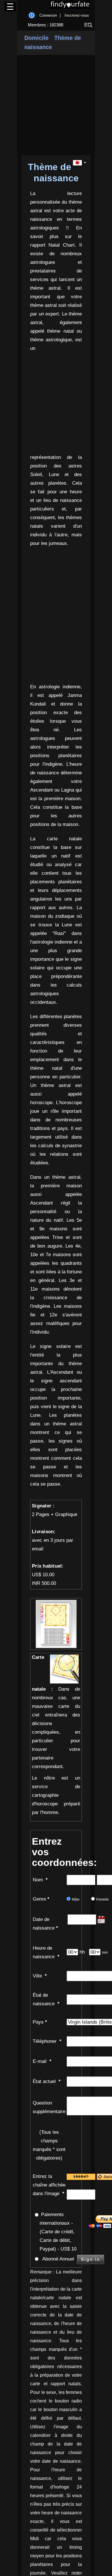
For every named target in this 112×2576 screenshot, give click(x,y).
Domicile (36, 38)
